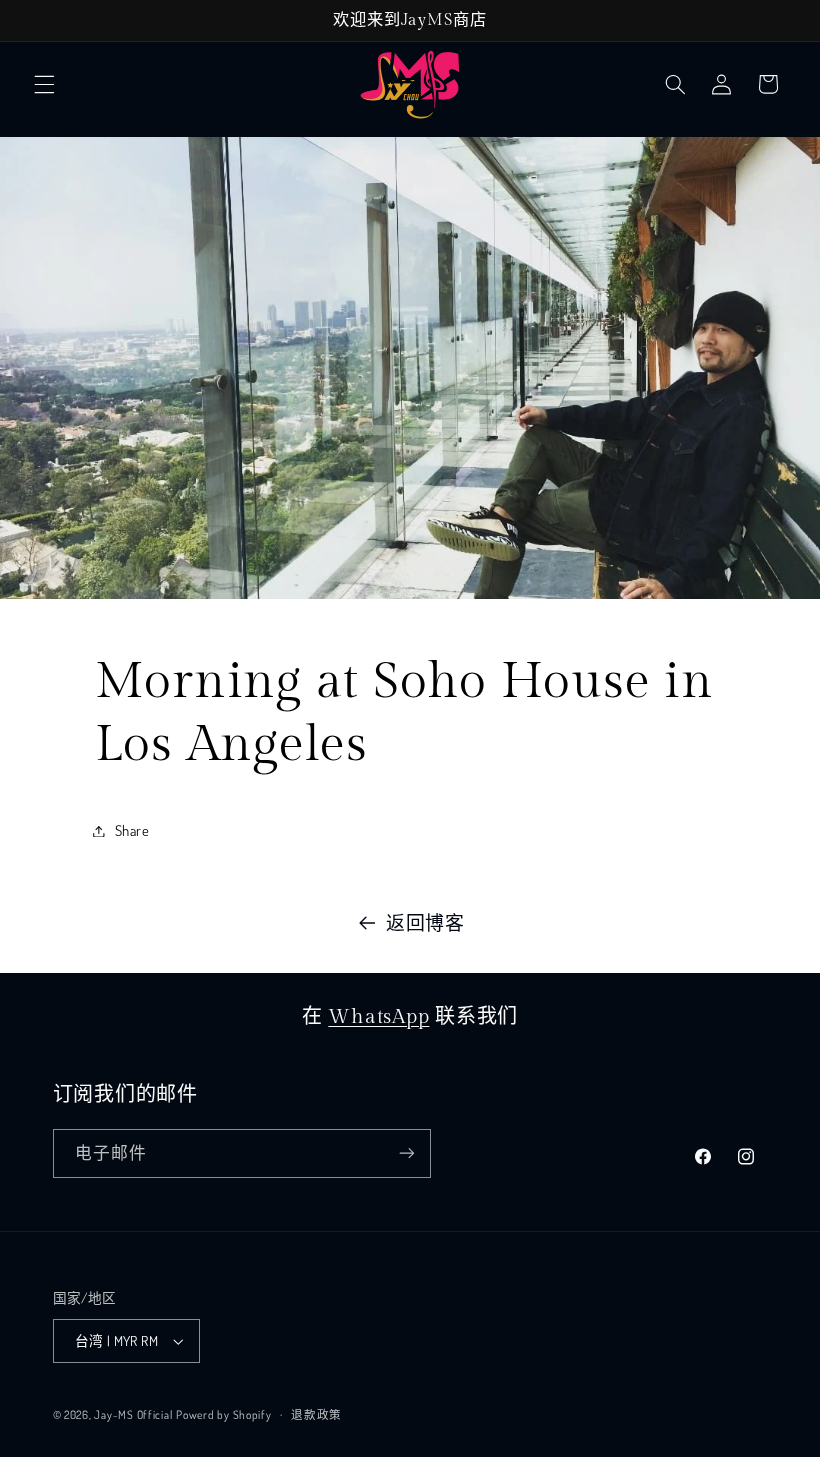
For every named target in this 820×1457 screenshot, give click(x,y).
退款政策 (316, 1414)
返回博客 (425, 922)
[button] (44, 84)
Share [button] (132, 830)
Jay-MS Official (133, 1414)
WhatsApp (378, 1017)
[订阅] (406, 1153)
